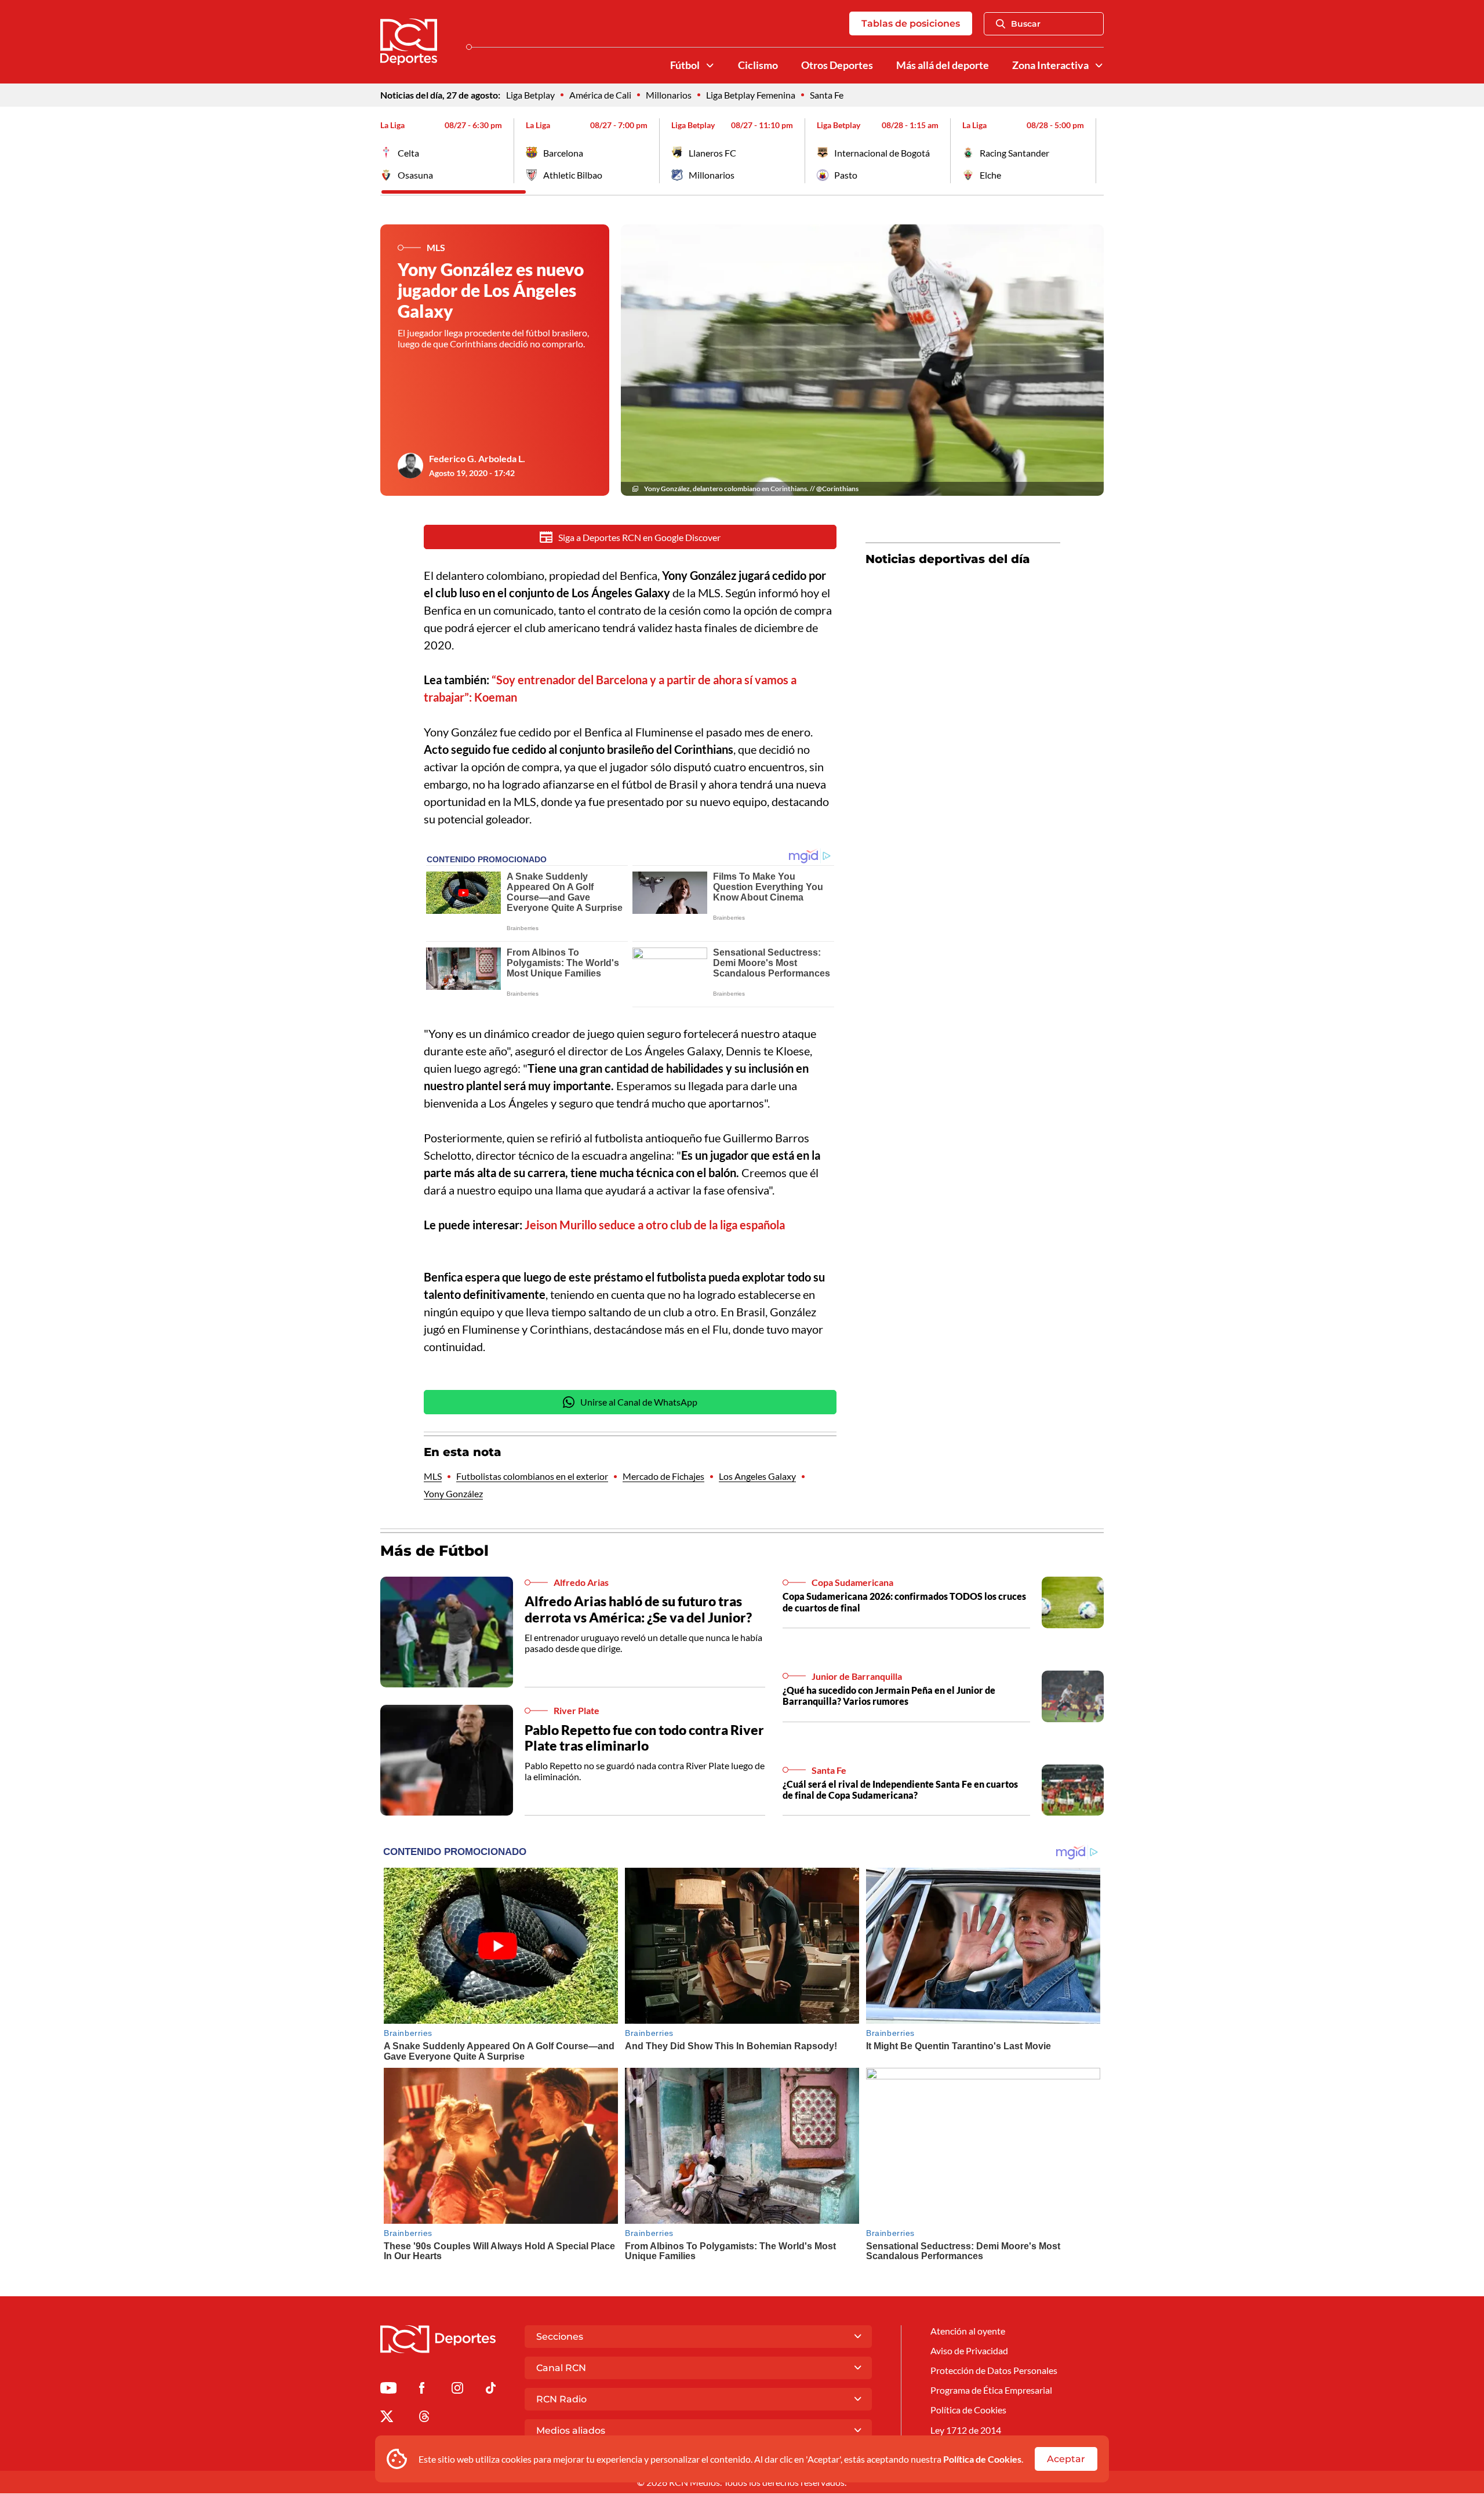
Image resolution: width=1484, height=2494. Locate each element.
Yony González (453, 1493)
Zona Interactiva (1050, 65)
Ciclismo (758, 65)
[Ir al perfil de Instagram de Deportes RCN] (457, 2390)
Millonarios (669, 95)
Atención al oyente (968, 2331)
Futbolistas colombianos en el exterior (532, 1476)
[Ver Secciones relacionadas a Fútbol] (710, 66)
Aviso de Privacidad (969, 2350)
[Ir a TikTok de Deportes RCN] (491, 2390)
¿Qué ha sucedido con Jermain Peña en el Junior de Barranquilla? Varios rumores (889, 1696)
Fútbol (685, 65)
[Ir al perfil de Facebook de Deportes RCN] (422, 2390)
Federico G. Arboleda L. (477, 458)
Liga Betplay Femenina (751, 95)
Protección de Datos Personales (994, 2370)
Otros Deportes (837, 65)
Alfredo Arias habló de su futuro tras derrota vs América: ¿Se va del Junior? (638, 1609)
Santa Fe (827, 95)
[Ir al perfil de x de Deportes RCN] (387, 2418)
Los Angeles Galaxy (757, 1476)
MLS (433, 1476)
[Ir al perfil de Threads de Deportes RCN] (424, 2418)
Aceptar (1066, 2459)
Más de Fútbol (434, 1551)
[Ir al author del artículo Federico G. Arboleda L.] (410, 466)
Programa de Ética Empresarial (991, 2390)
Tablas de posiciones (911, 23)
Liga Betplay (530, 95)
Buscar (1026, 24)
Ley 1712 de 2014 (966, 2430)
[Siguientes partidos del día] (1095, 151)
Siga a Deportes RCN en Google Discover (639, 537)
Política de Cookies (982, 2459)
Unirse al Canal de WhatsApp (639, 1402)
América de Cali (600, 95)
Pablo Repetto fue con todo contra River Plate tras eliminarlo (644, 1738)
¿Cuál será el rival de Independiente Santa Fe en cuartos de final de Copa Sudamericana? (900, 1789)
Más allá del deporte (943, 65)
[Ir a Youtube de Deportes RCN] (388, 2390)
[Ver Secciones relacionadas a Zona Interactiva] (1099, 66)
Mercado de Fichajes (663, 1476)
